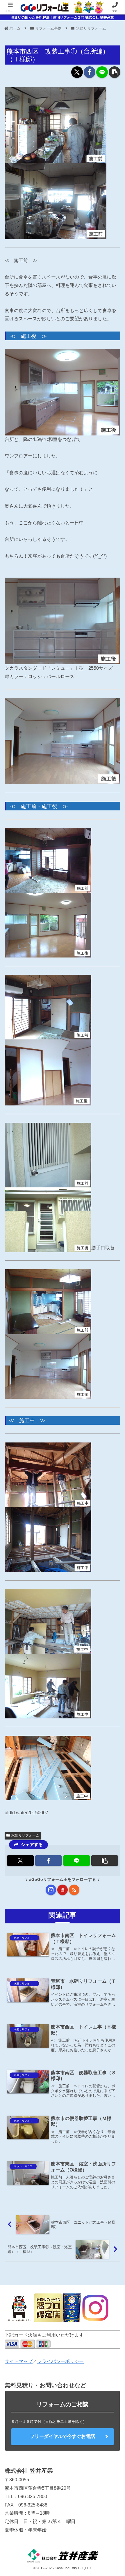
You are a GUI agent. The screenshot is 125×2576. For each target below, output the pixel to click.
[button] (115, 72)
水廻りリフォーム (25, 1835)
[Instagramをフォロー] (51, 1890)
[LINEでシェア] (102, 72)
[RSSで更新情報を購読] (74, 1890)
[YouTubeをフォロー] (63, 1890)
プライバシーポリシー (60, 2361)
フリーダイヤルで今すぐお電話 (63, 2436)
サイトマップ (19, 2361)
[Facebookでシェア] (90, 72)
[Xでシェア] (77, 72)
